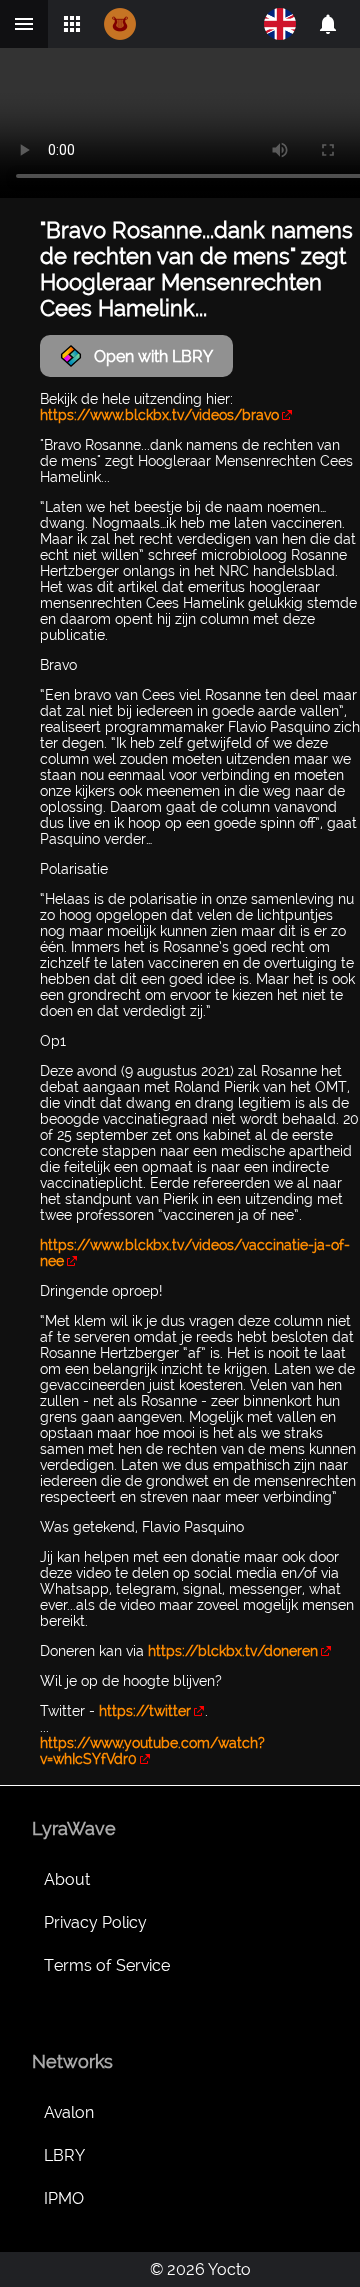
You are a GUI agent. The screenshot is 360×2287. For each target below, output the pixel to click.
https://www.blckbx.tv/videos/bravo (159, 415)
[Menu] (24, 24)
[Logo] (120, 24)
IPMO (64, 2198)
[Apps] (72, 24)
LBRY (64, 2155)
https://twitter (145, 1711)
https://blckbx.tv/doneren (233, 1651)
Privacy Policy (95, 1922)
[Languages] (280, 24)
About (67, 1879)
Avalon (69, 2112)
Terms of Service (107, 1965)
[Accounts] (328, 24)
